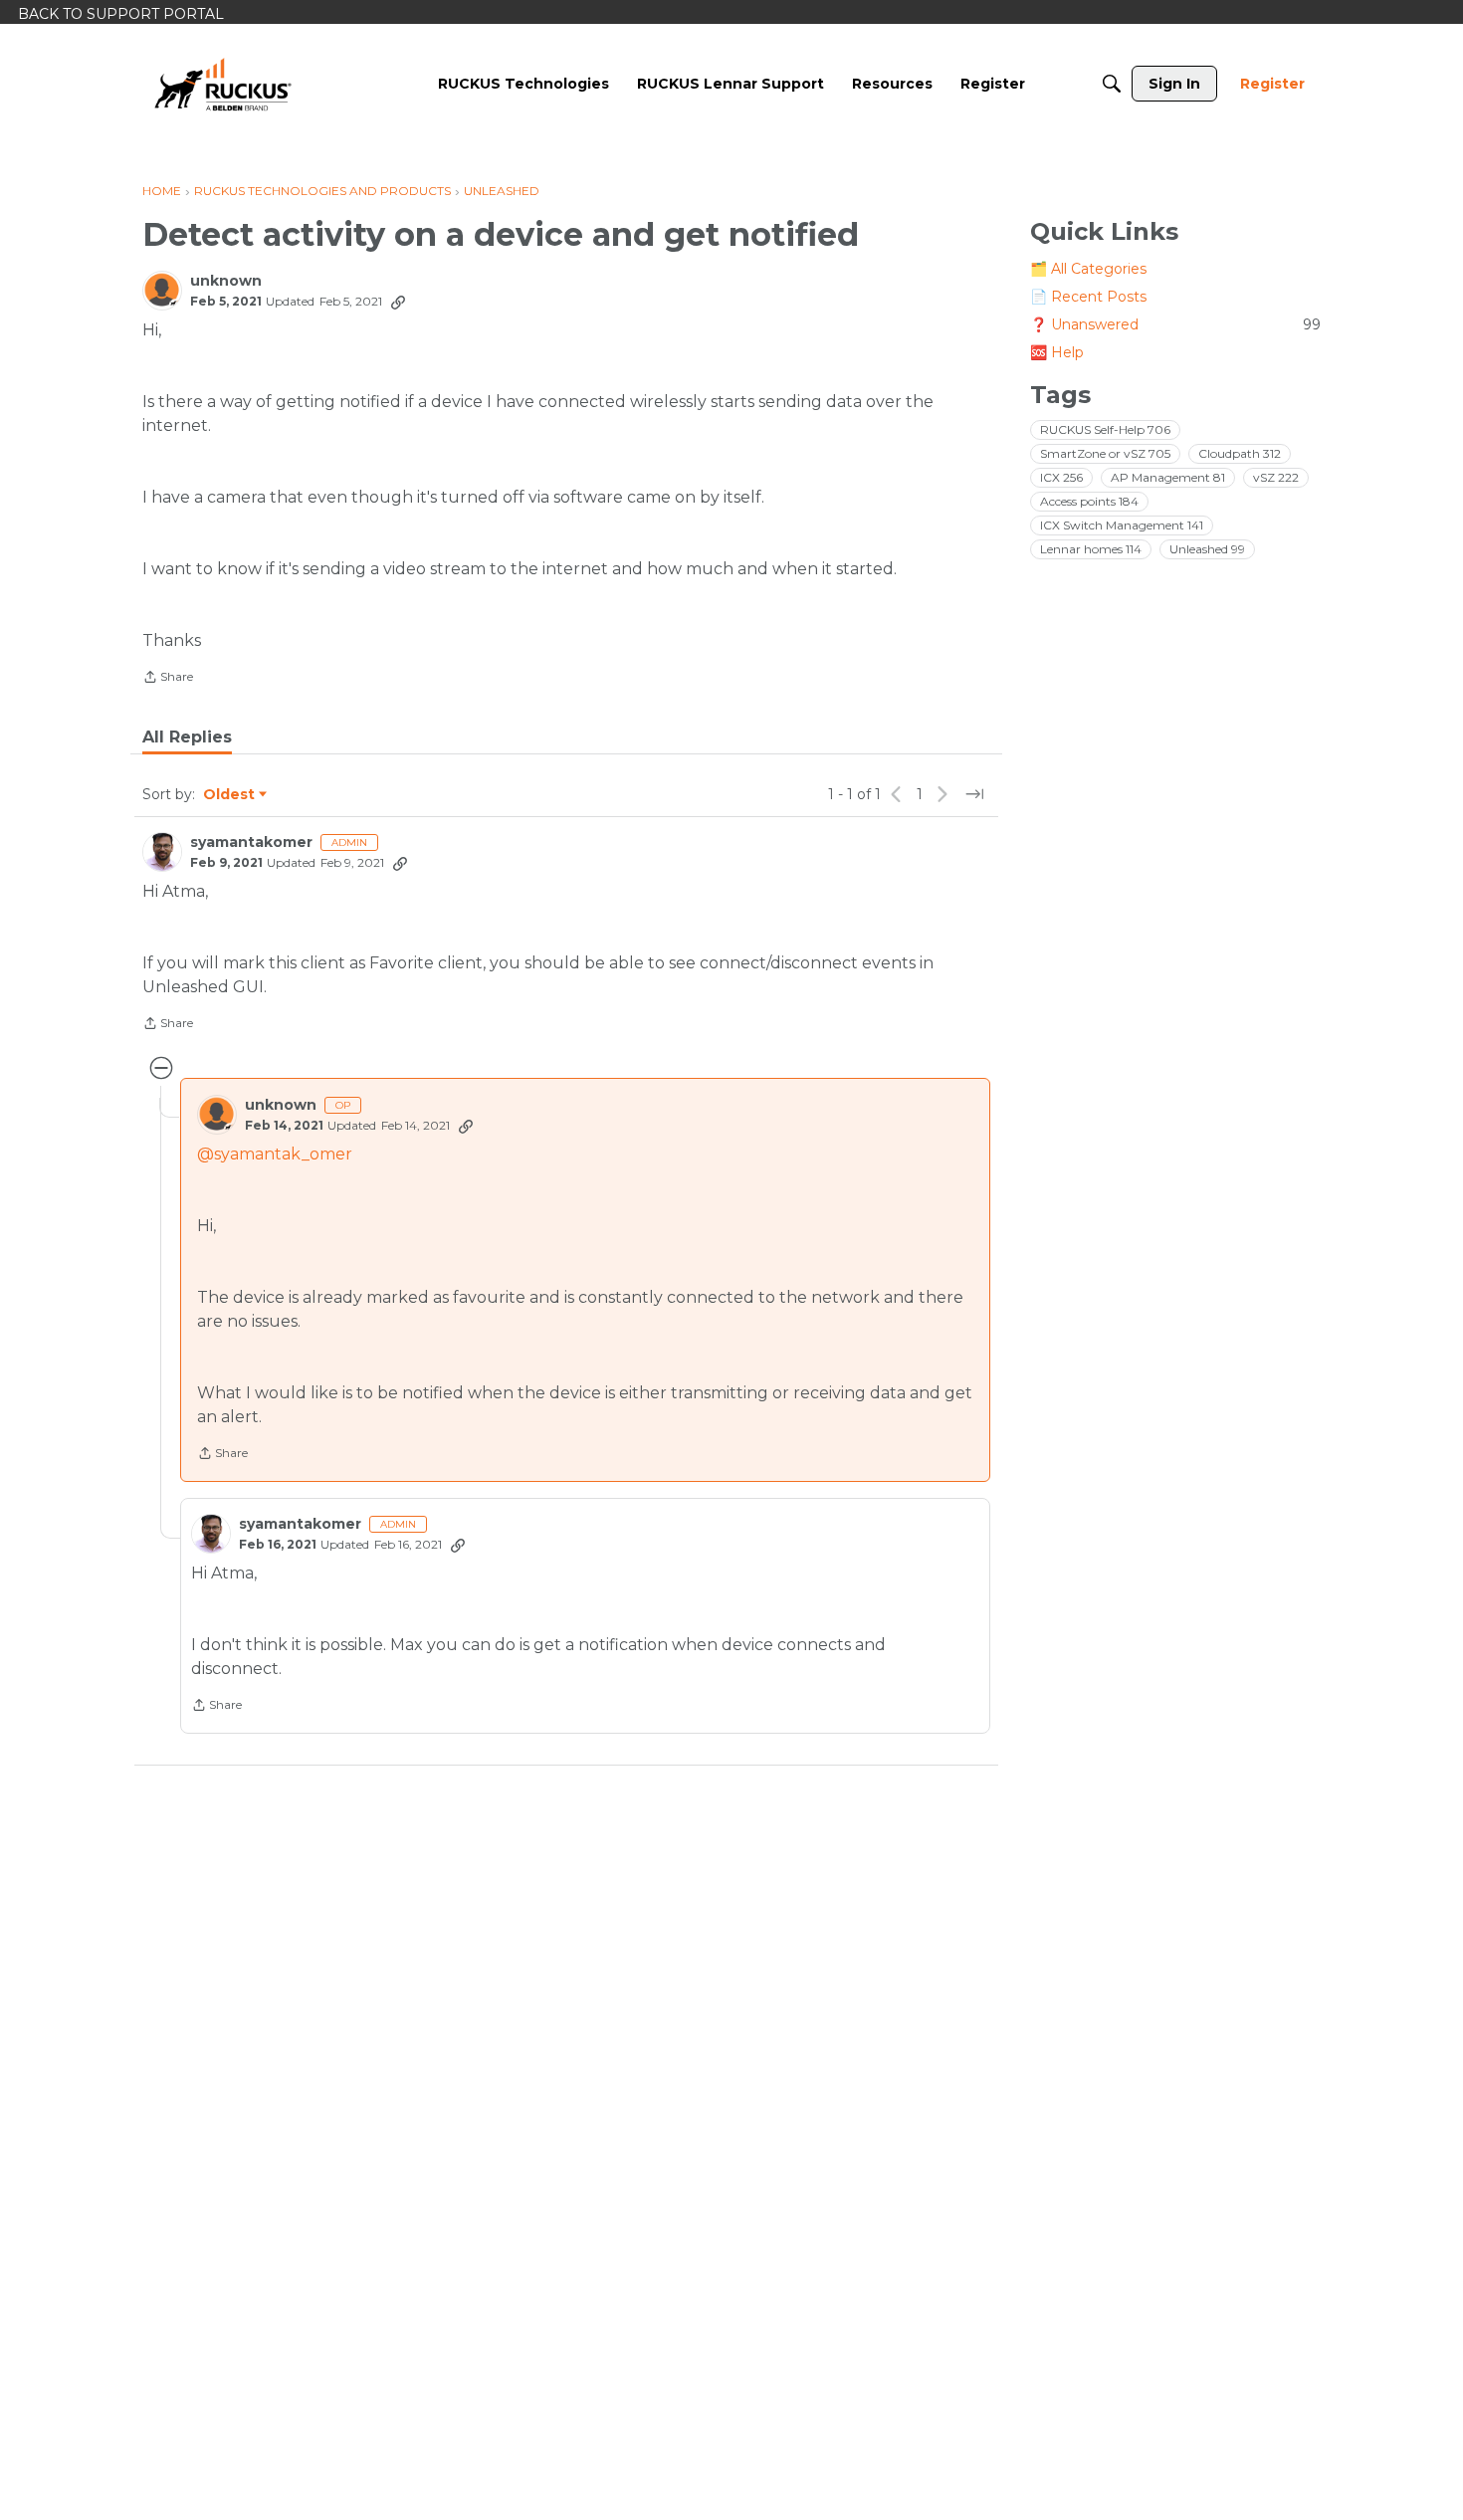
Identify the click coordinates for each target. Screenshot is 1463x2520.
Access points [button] (1089, 501)
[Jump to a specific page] (974, 794)
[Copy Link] (398, 302)
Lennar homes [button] (1091, 549)
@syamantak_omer (275, 1154)
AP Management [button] (1168, 477)
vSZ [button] (1276, 477)
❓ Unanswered (1175, 324)
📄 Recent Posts (1088, 297)
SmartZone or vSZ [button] (1105, 453)
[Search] (1112, 84)
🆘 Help (1057, 352)
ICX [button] (1061, 477)
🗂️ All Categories (1088, 269)
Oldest (230, 795)
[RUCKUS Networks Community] (223, 84)
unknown (226, 281)
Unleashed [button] (1207, 549)
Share (168, 679)
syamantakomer (251, 842)
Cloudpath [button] (1240, 453)
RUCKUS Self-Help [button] (1105, 429)
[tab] (187, 737)
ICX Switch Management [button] (1122, 525)
